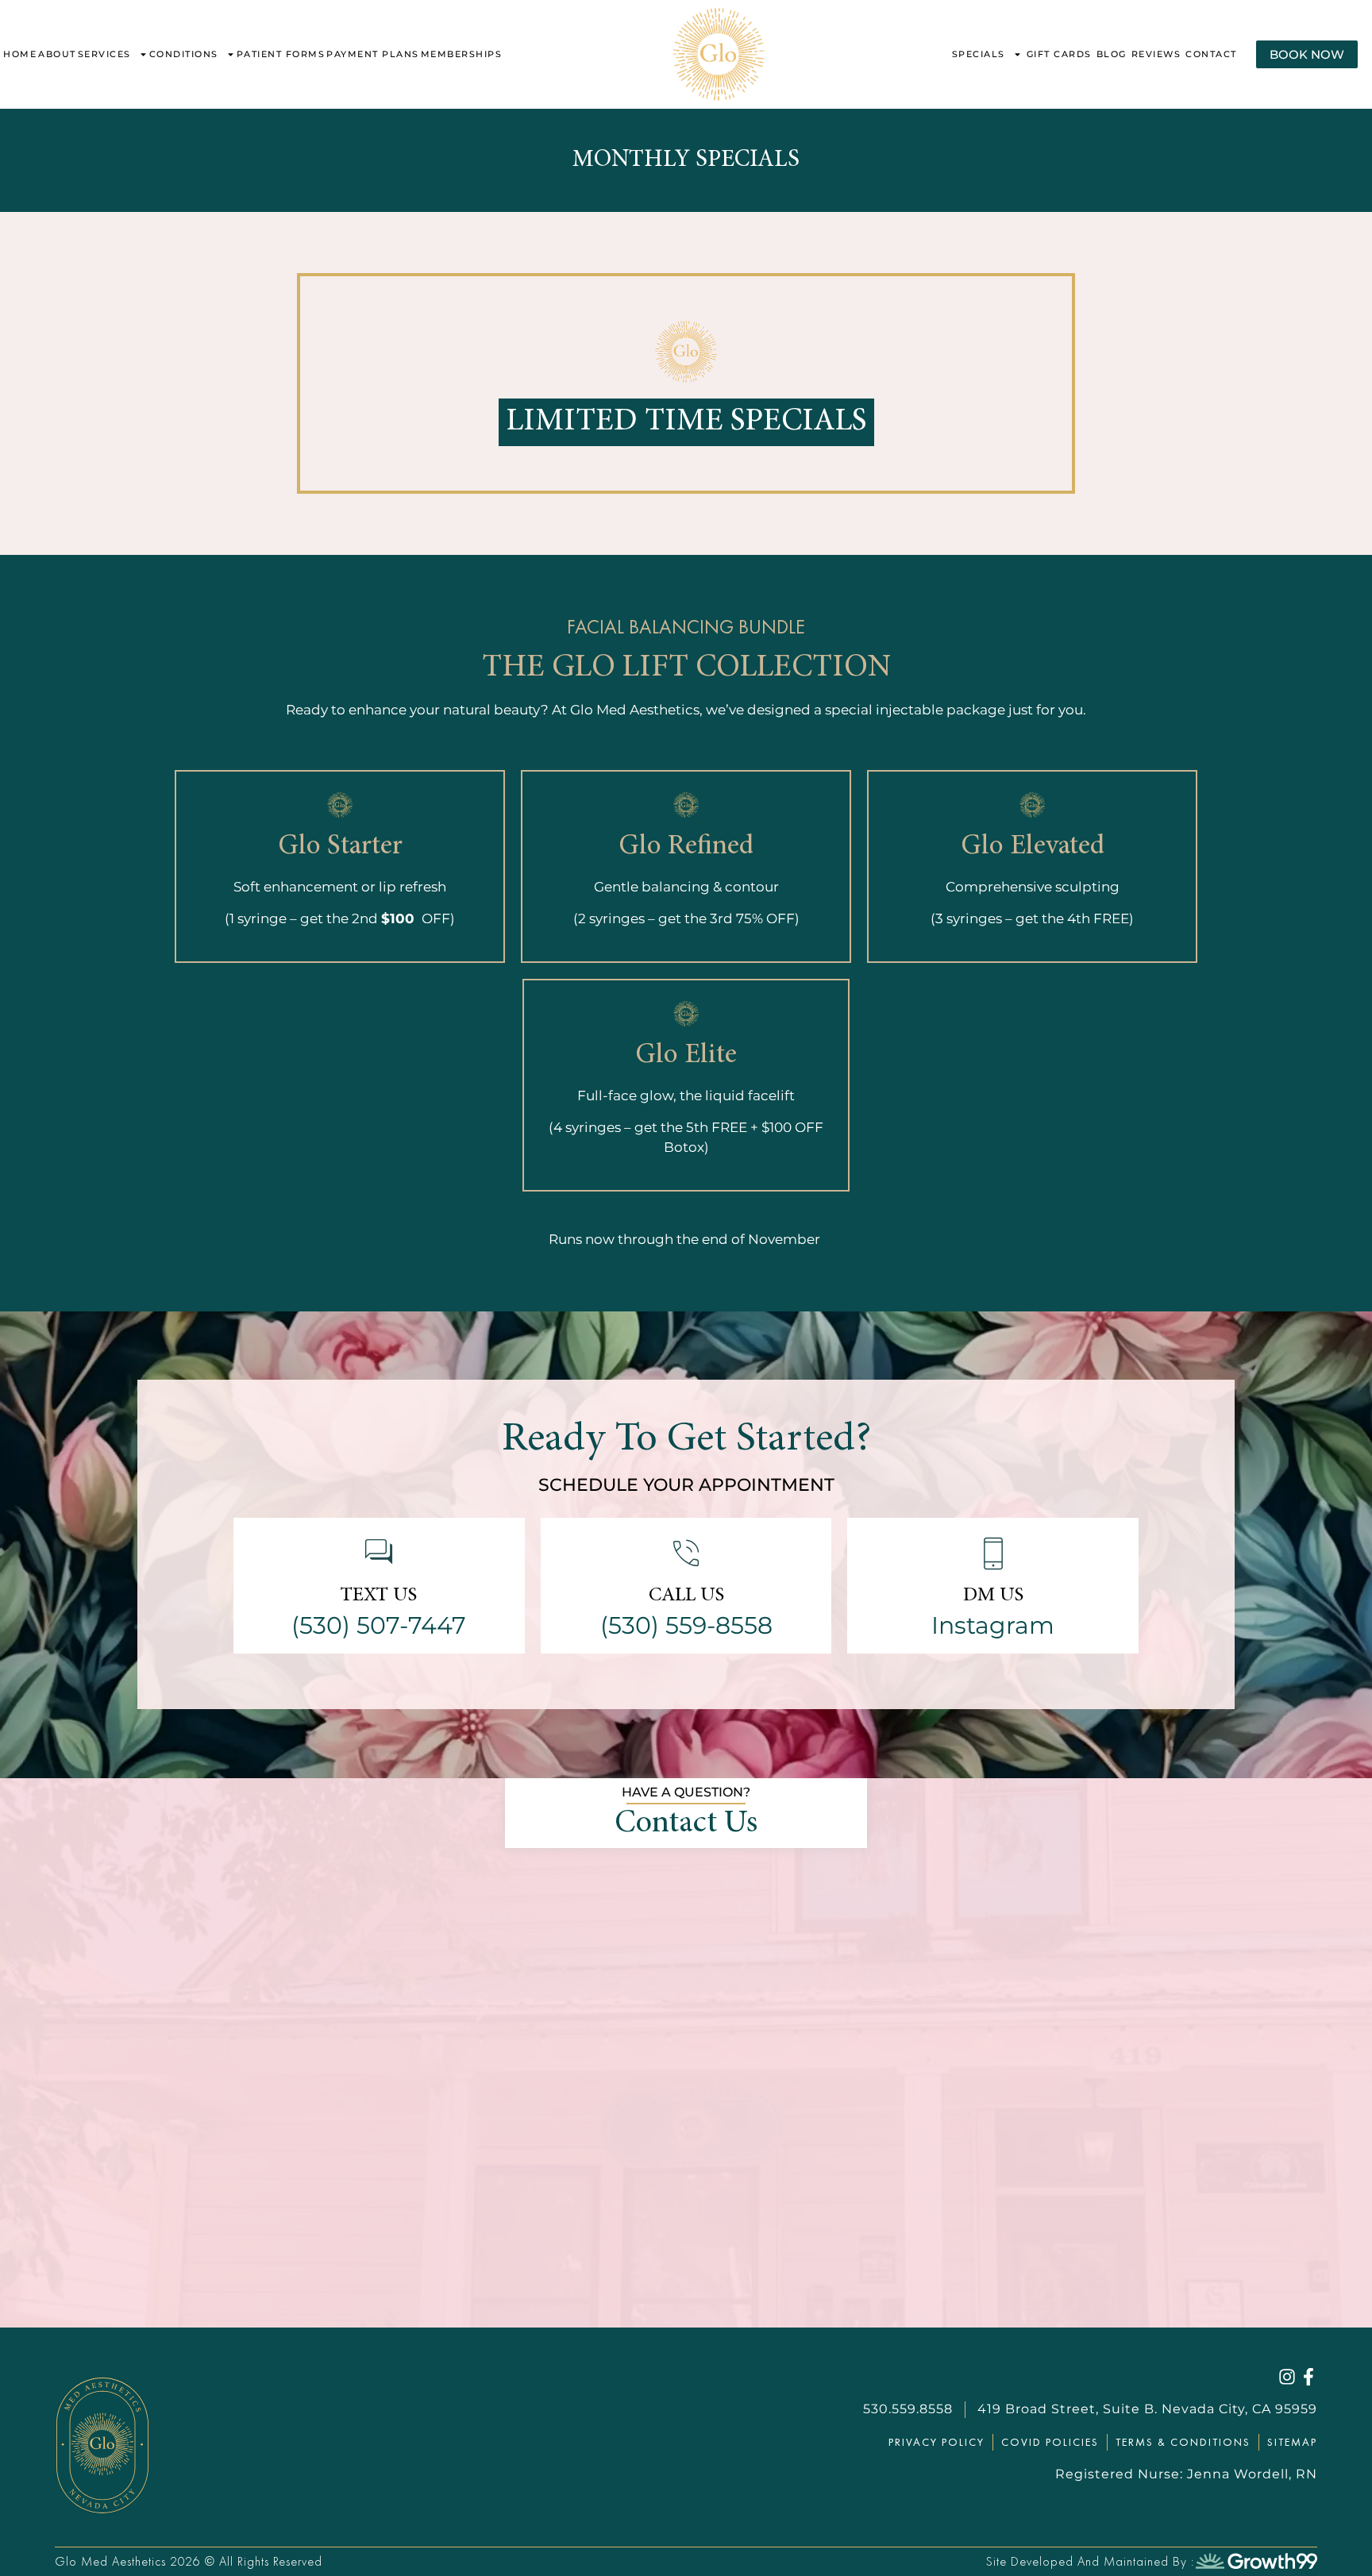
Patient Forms (281, 54)
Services (104, 54)
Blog (1112, 54)
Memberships (462, 54)
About (57, 54)
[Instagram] (1287, 2377)
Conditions (184, 54)
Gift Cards (1059, 54)
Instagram (993, 1625)
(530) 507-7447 (379, 1625)
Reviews (1156, 54)
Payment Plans (373, 54)
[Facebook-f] (1308, 2377)
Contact (1211, 54)
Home (20, 54)
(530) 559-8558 (686, 1625)
